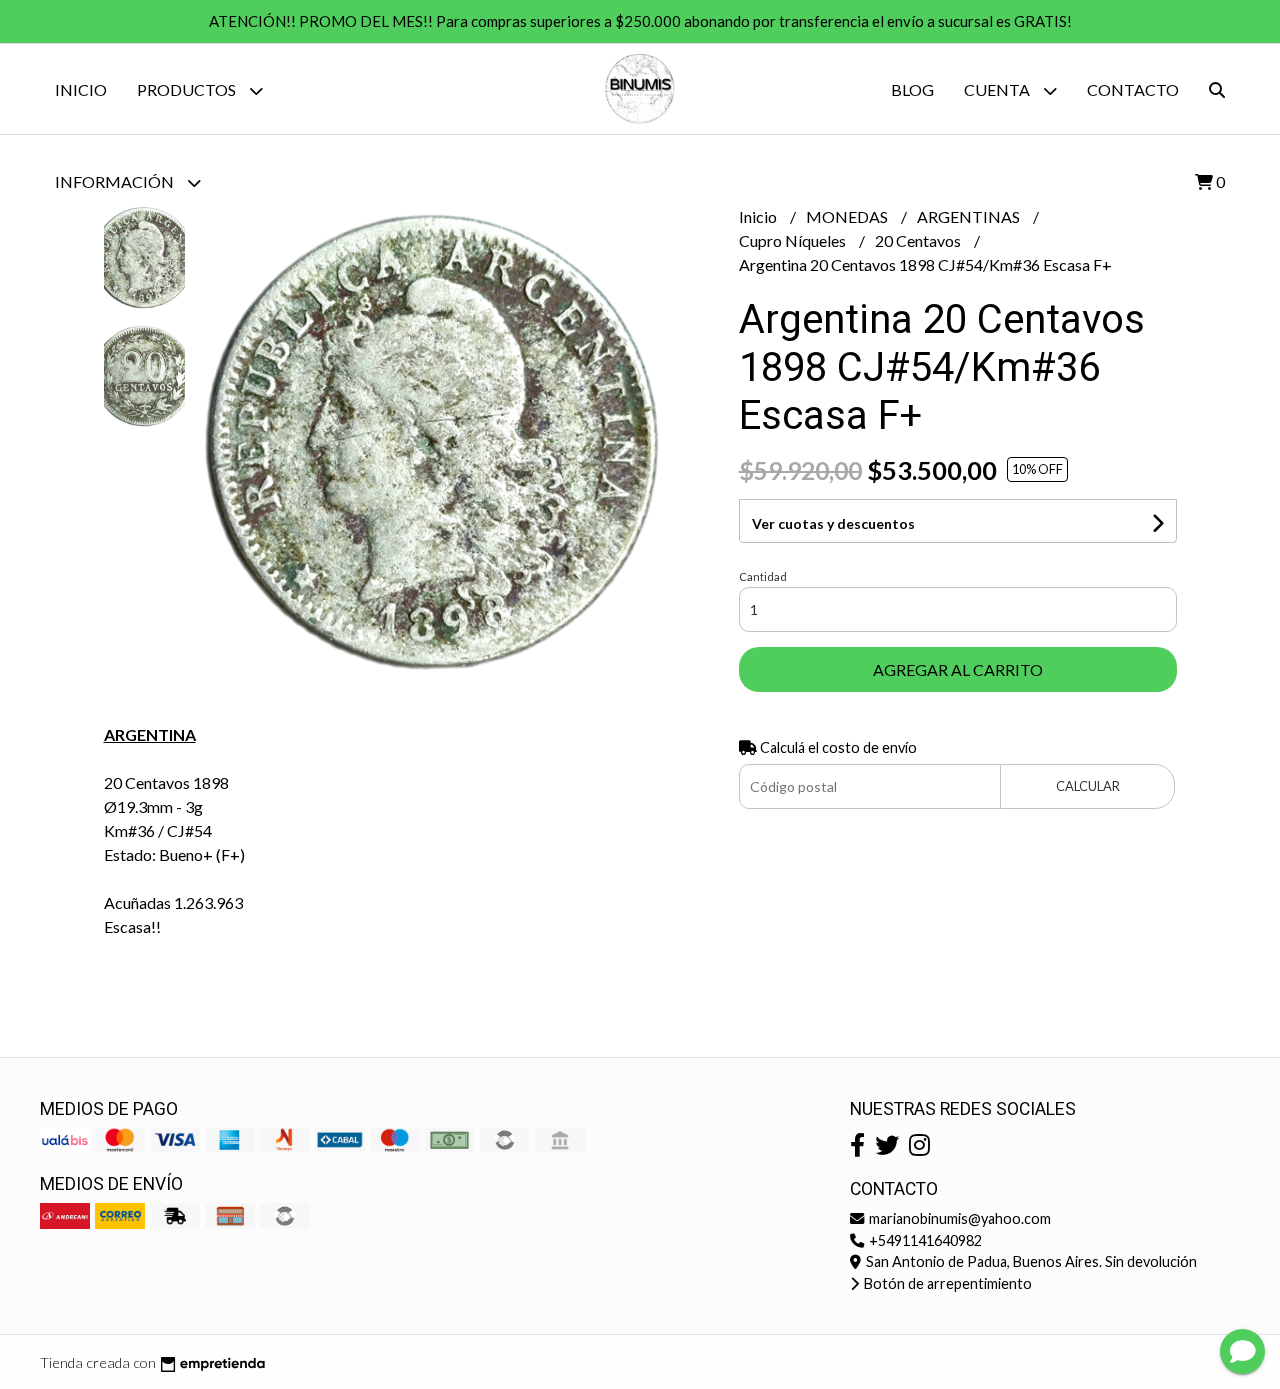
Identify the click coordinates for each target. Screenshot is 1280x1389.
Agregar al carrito (958, 669)
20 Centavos (919, 240)
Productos (188, 89)
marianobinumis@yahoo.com (958, 1218)
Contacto (1133, 89)
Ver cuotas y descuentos (833, 523)
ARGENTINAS (970, 216)
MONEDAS (848, 216)
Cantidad (763, 576)
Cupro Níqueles (794, 240)
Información (116, 181)
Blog (912, 89)
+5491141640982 (924, 1240)
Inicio (81, 89)
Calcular (1088, 786)
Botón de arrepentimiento (946, 1283)
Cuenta (998, 89)
